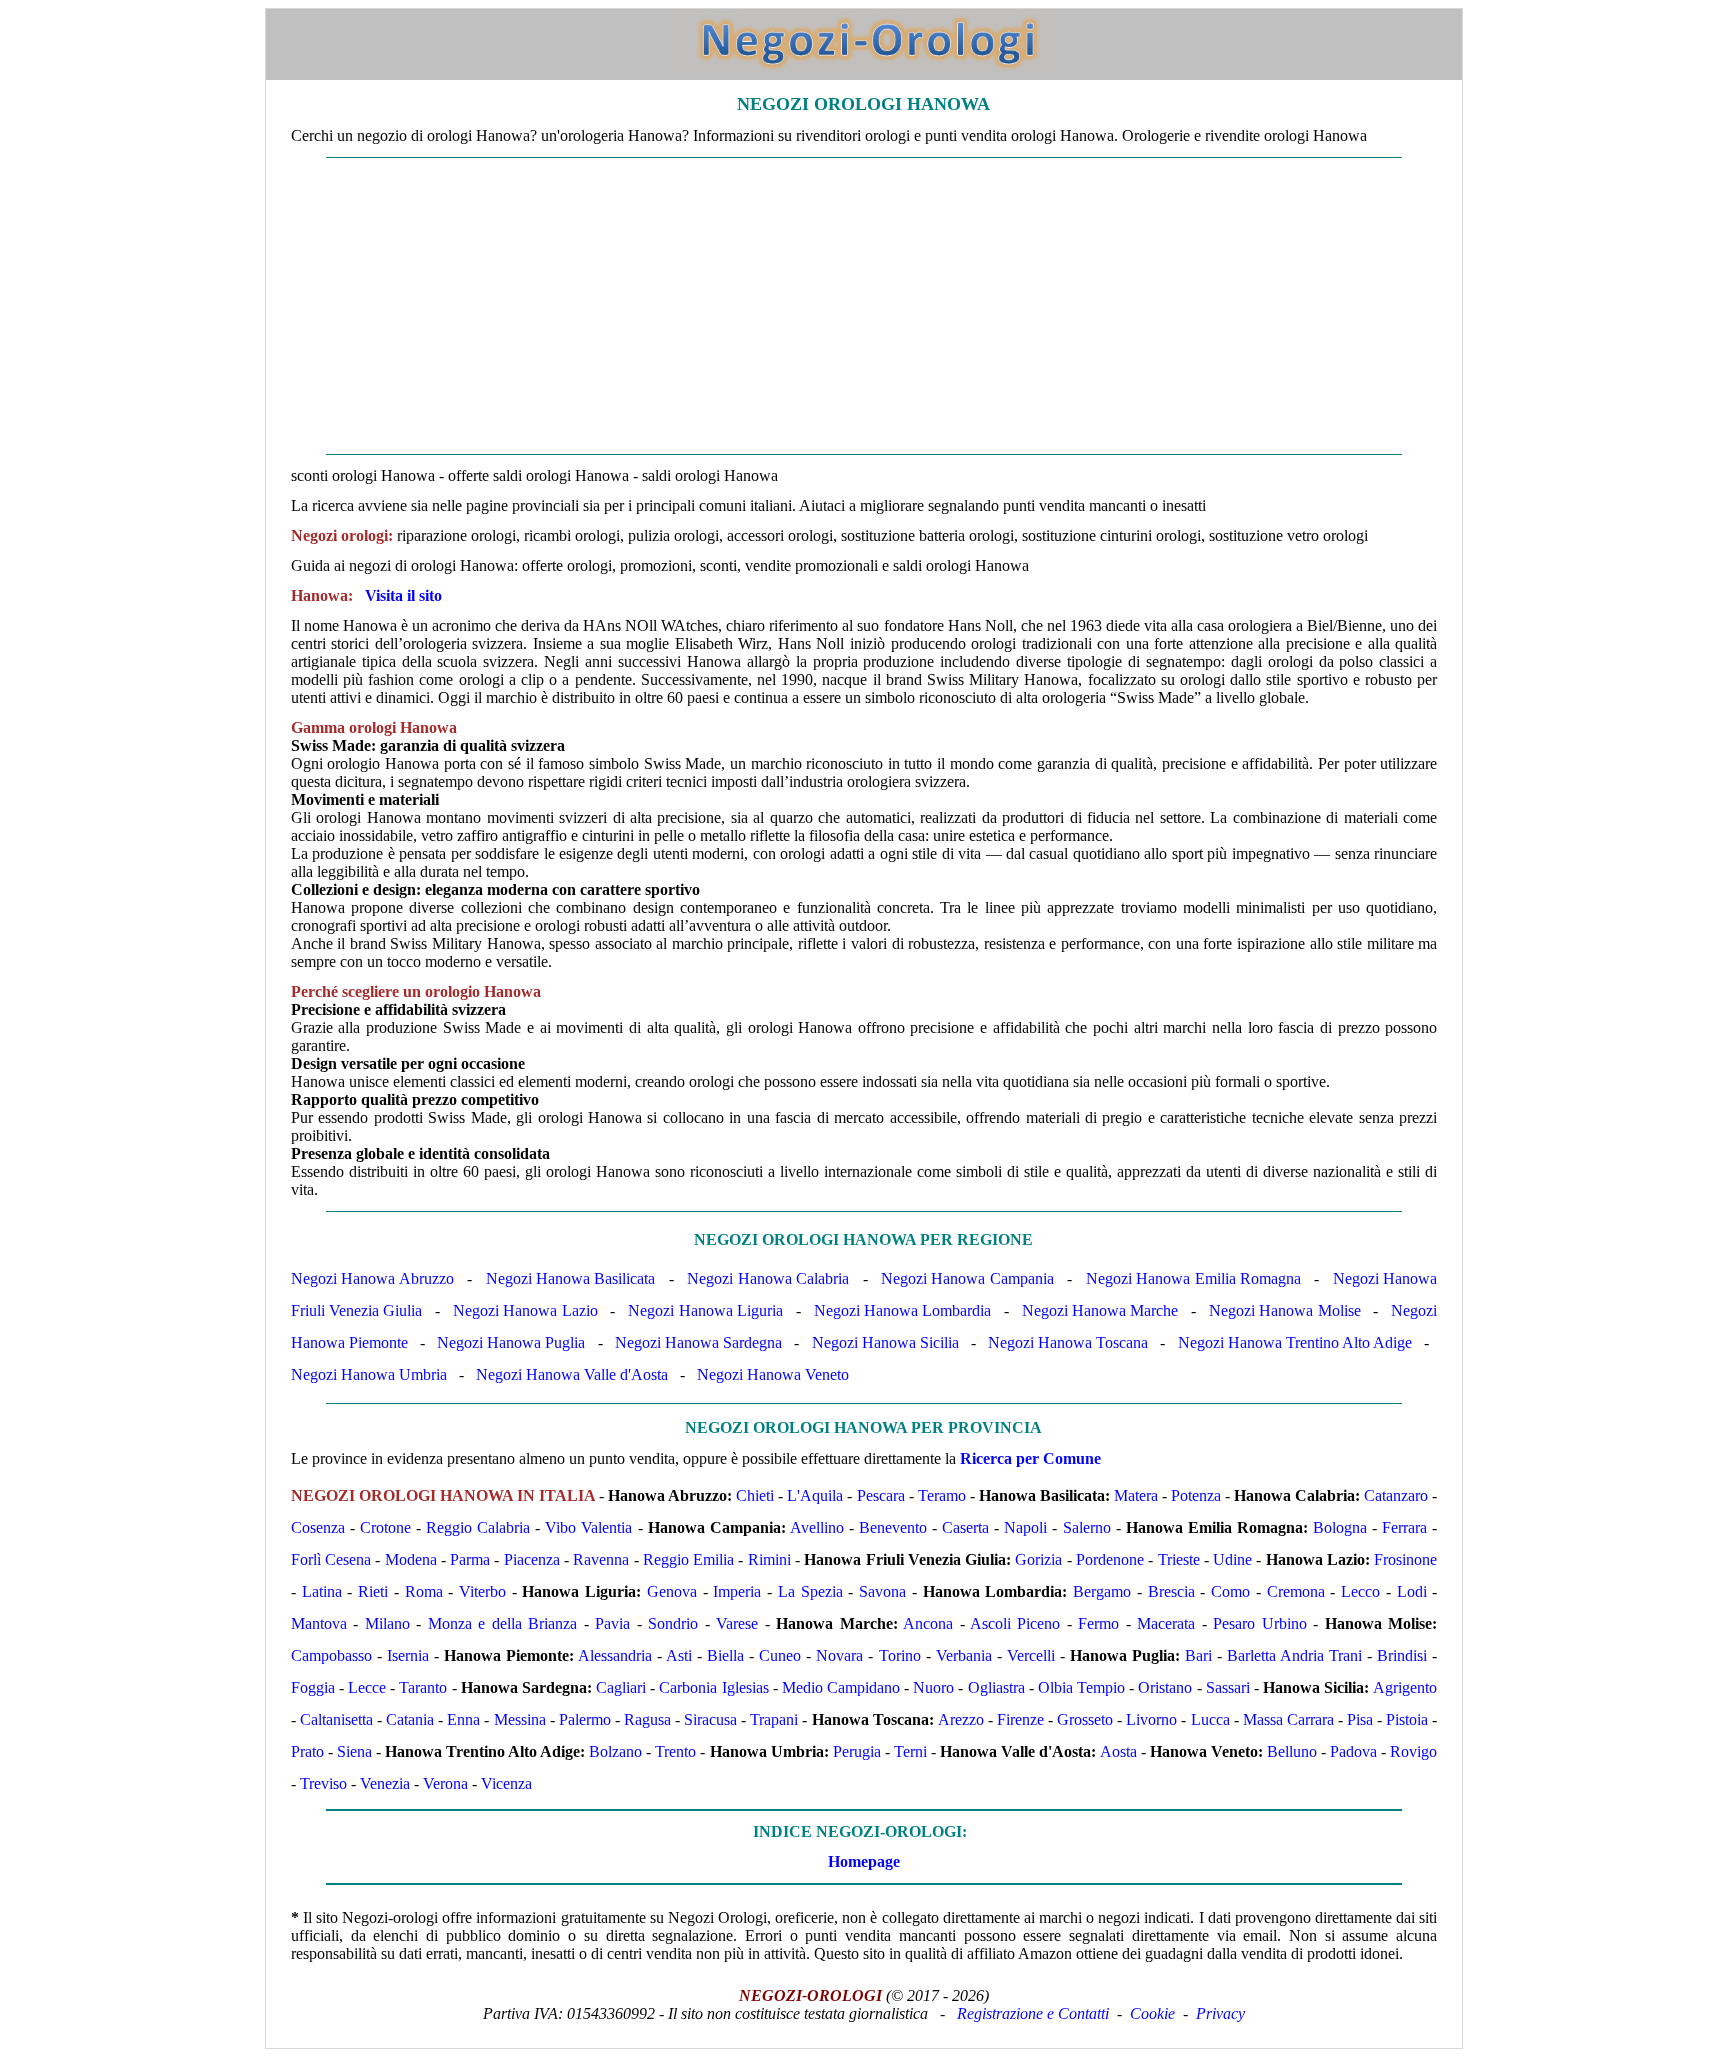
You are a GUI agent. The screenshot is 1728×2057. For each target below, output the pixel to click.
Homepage (864, 1861)
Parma (470, 1559)
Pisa (1360, 1719)
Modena (411, 1559)
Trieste (1179, 1559)
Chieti (755, 1495)
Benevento (893, 1527)
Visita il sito (403, 595)
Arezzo (961, 1719)
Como (1230, 1591)
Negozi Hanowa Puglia (511, 1342)
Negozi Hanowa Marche (1100, 1310)
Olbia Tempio (1081, 1687)
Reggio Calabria (478, 1527)
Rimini (769, 1559)
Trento (675, 1751)
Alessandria (615, 1655)
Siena (354, 1751)
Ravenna (601, 1559)
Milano (387, 1623)
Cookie (1152, 2013)
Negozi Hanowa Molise (1285, 1310)
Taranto (423, 1687)
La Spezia (810, 1591)
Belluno (1292, 1751)
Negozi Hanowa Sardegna (698, 1342)
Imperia (737, 1591)
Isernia (408, 1655)
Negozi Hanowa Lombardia (903, 1310)
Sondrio (673, 1623)
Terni (910, 1751)
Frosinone (1405, 1559)
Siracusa (710, 1719)
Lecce (367, 1687)
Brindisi (1402, 1655)
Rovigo (1413, 1751)
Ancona (928, 1623)
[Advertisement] (864, 306)
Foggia (313, 1687)
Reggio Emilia (688, 1559)
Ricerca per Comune (1030, 1458)
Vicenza (506, 1783)
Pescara (881, 1495)
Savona (882, 1591)
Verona (445, 1783)
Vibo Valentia (588, 1527)
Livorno (1151, 1719)
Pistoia (1407, 1719)
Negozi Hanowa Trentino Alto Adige (1295, 1342)
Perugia (857, 1751)
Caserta (965, 1527)
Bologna (1340, 1527)
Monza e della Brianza (502, 1623)
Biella (725, 1655)
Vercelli (1031, 1655)
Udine (1232, 1559)
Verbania (964, 1655)
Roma (424, 1591)
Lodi (1412, 1591)
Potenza (1196, 1495)
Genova (672, 1591)
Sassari (1228, 1687)
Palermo (585, 1719)
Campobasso (331, 1655)
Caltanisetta (336, 1719)
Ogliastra (996, 1687)
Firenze (1020, 1719)
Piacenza (532, 1559)
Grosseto (1085, 1719)
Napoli (1025, 1527)
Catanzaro (1396, 1495)
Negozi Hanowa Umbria (369, 1374)
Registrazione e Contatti (1033, 2013)
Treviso (323, 1783)
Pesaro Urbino (1259, 1623)
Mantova (319, 1623)
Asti (679, 1655)
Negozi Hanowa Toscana (1068, 1342)
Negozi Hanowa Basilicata (571, 1278)
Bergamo (1102, 1591)
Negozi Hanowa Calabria (768, 1278)
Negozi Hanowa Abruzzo (372, 1278)
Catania (410, 1719)
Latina (322, 1591)
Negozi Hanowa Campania (967, 1278)
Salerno (1087, 1527)
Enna (463, 1719)
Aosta (1118, 1751)
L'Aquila (815, 1495)
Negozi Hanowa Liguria (705, 1310)
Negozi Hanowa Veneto (773, 1374)
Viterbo (482, 1591)
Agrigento (1405, 1687)
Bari (1198, 1655)
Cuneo (780, 1655)
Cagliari (621, 1687)
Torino (900, 1655)
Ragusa (647, 1719)
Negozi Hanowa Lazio (525, 1310)
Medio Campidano (841, 1687)
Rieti (373, 1591)
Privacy (1220, 2013)
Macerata (1166, 1623)
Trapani (774, 1719)
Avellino (817, 1527)
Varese (737, 1623)
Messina (520, 1719)
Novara (839, 1655)
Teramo (942, 1495)
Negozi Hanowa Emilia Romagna (1193, 1278)
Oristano (1165, 1687)
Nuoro (933, 1687)
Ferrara (1404, 1527)
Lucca (1210, 1719)
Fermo (1098, 1623)
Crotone (385, 1527)
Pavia (612, 1623)
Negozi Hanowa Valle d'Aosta (572, 1374)
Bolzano (615, 1751)
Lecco (1360, 1591)
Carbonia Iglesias (713, 1687)
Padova (1353, 1751)
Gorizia (1038, 1559)
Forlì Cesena (331, 1559)
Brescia (1171, 1591)
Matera (1136, 1495)
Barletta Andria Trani (1294, 1655)
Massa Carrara (1288, 1719)
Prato (307, 1751)
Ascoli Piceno (1015, 1623)
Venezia (385, 1783)
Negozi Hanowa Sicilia (885, 1342)
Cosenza (318, 1527)
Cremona (1296, 1591)
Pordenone (1110, 1559)
